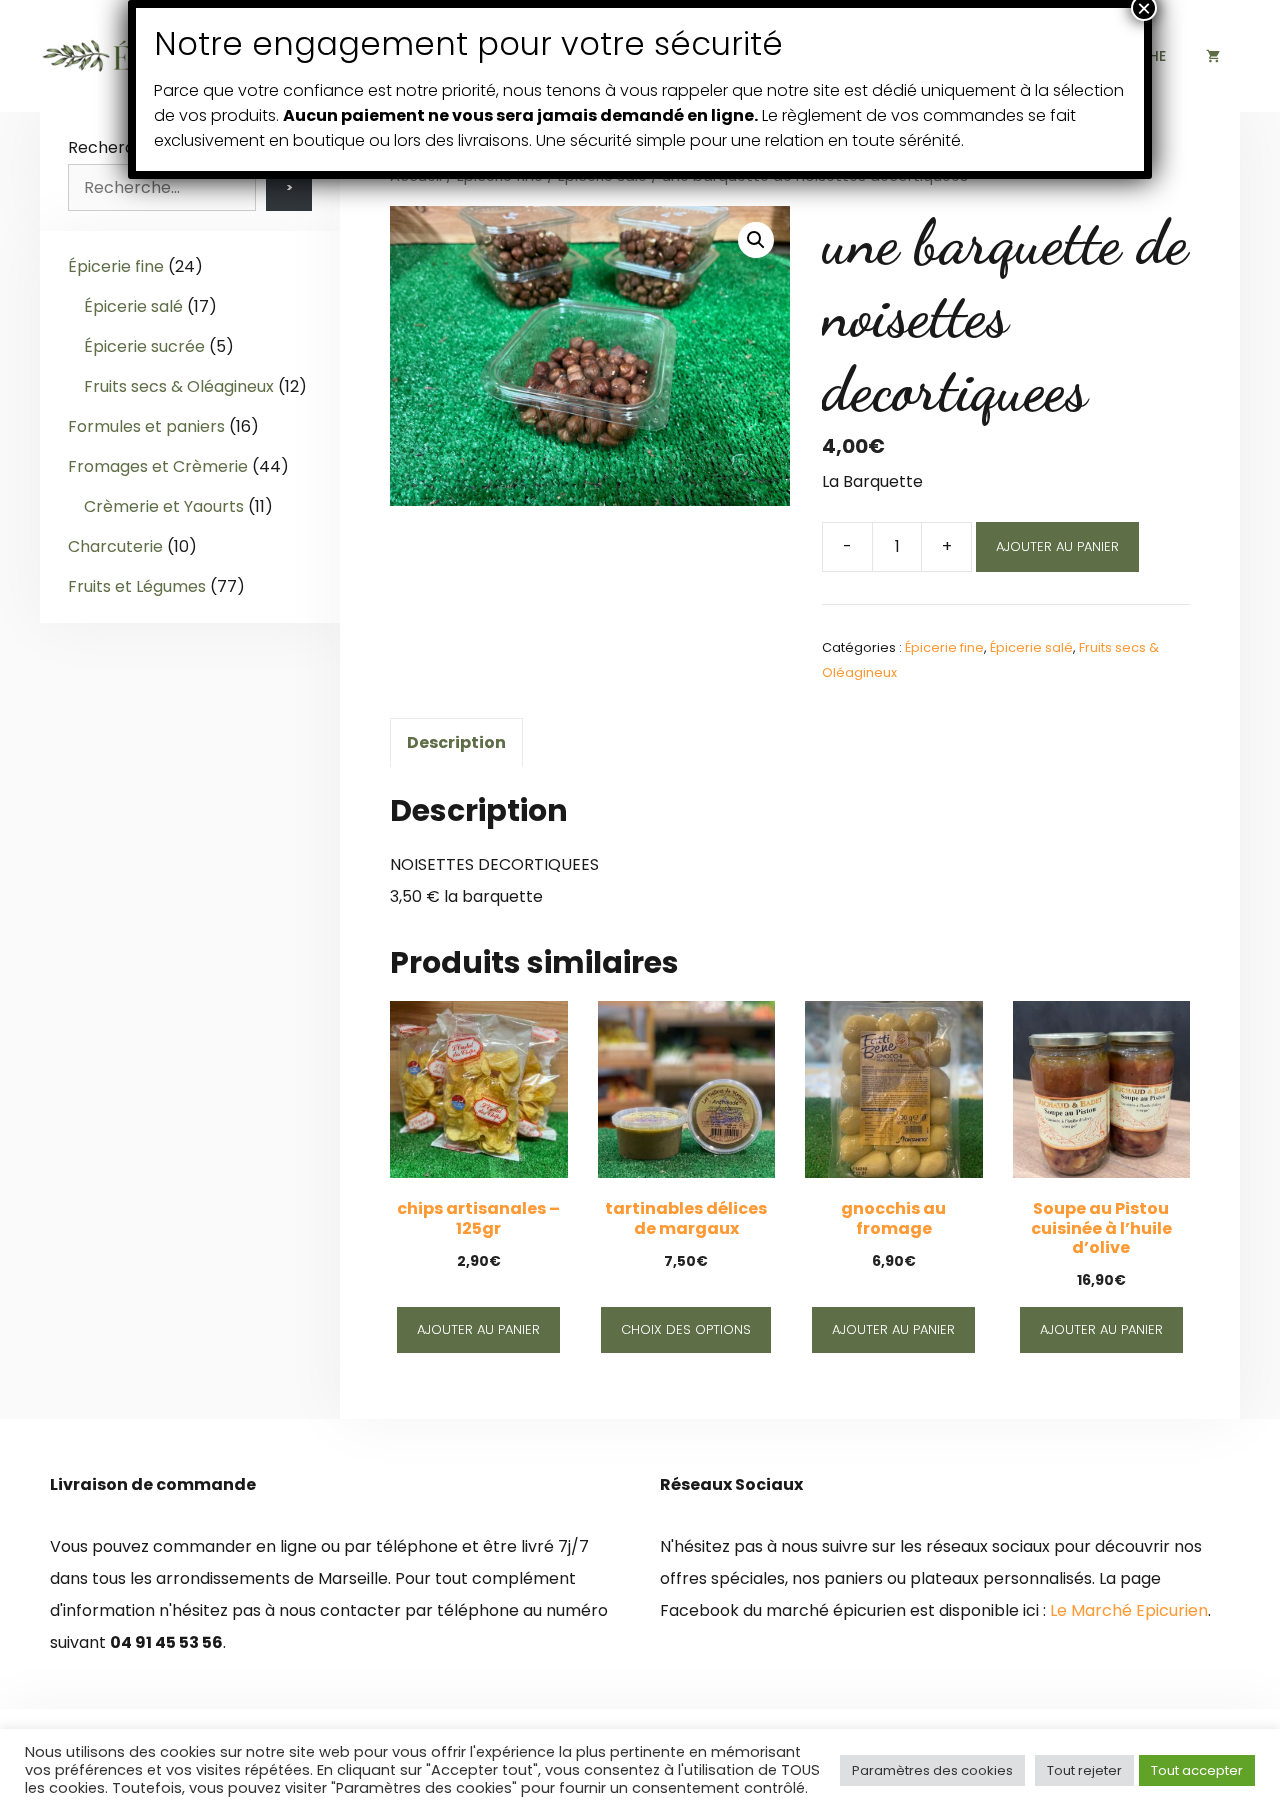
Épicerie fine (944, 647)
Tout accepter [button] (1197, 1770)
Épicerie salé (1031, 647)
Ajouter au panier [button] (478, 1329)
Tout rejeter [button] (1084, 1770)
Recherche (111, 147)
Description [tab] (456, 742)
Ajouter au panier (1057, 546)
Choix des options (686, 1329)
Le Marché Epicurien (1129, 1610)
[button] (756, 240)
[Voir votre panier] (1213, 56)
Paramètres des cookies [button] (932, 1770)
